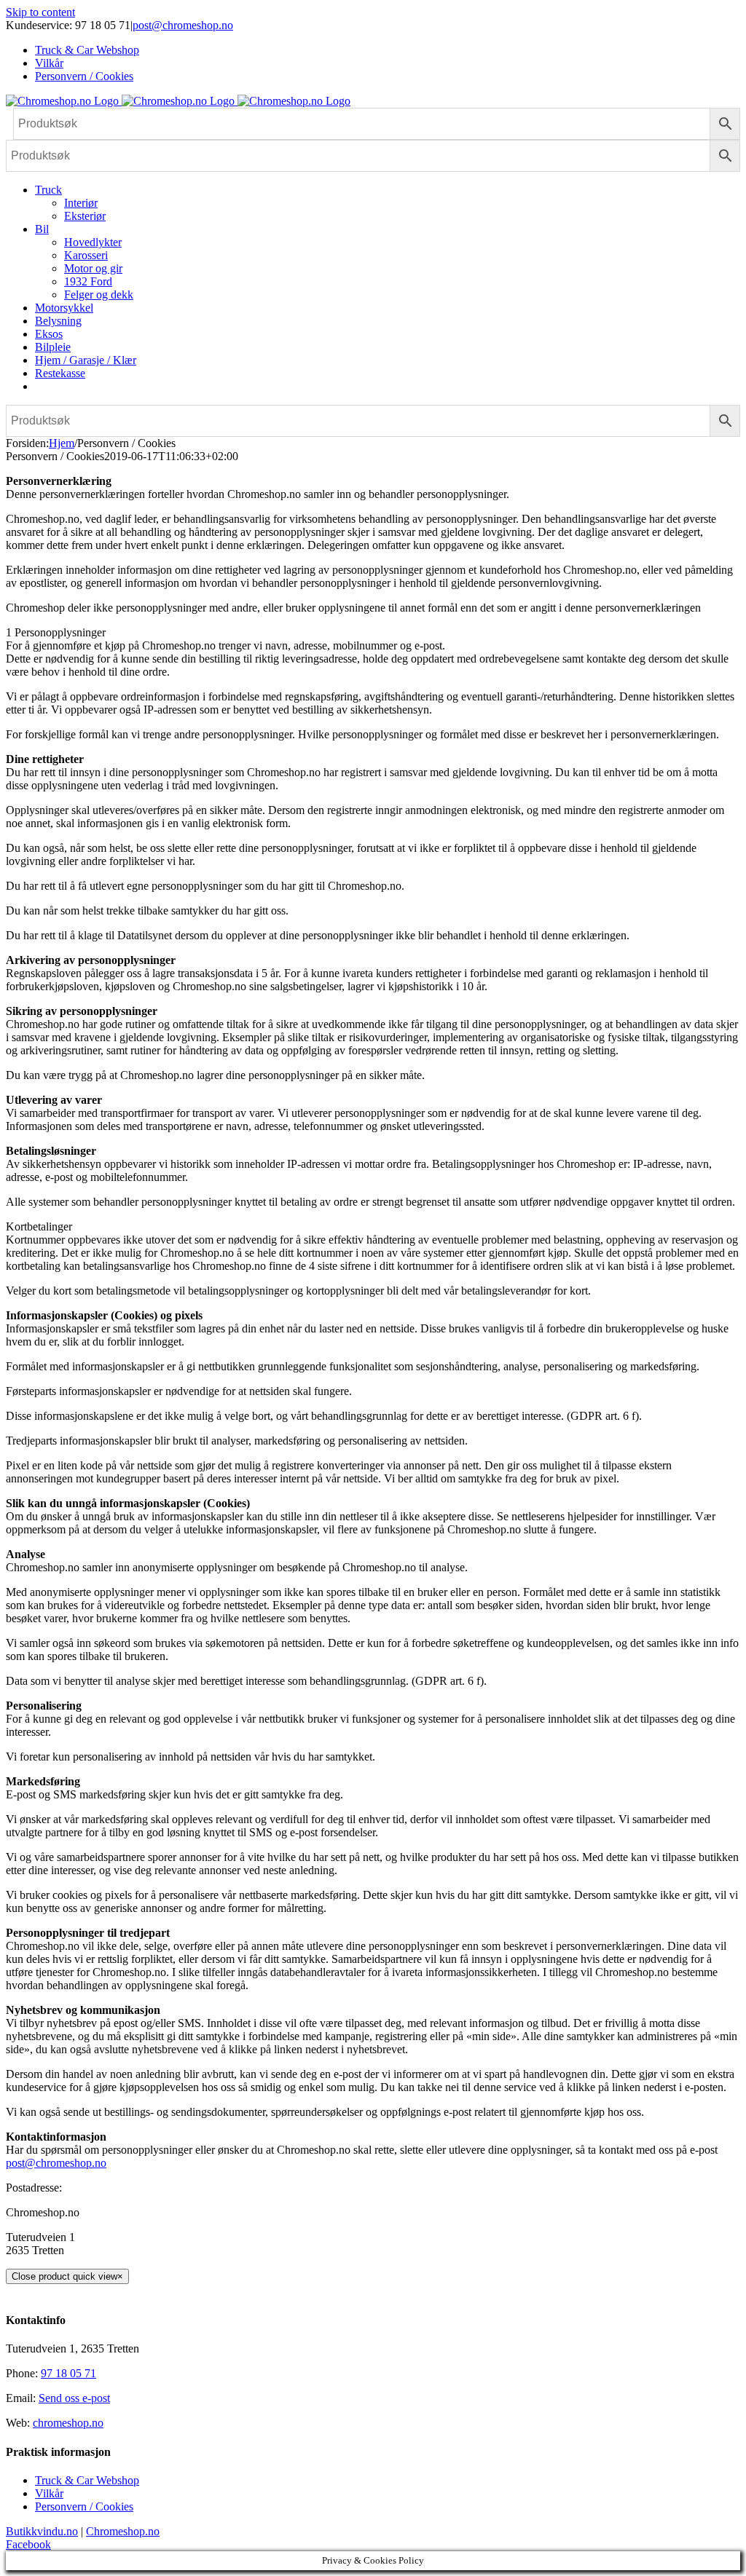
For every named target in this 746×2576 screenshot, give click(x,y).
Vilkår (49, 2493)
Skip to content (40, 12)
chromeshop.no (68, 2423)
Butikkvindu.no (42, 2531)
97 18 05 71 (68, 2373)
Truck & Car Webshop (87, 2480)
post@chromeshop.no (183, 25)
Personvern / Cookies (84, 2506)
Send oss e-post (74, 2398)
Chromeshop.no (123, 2531)
